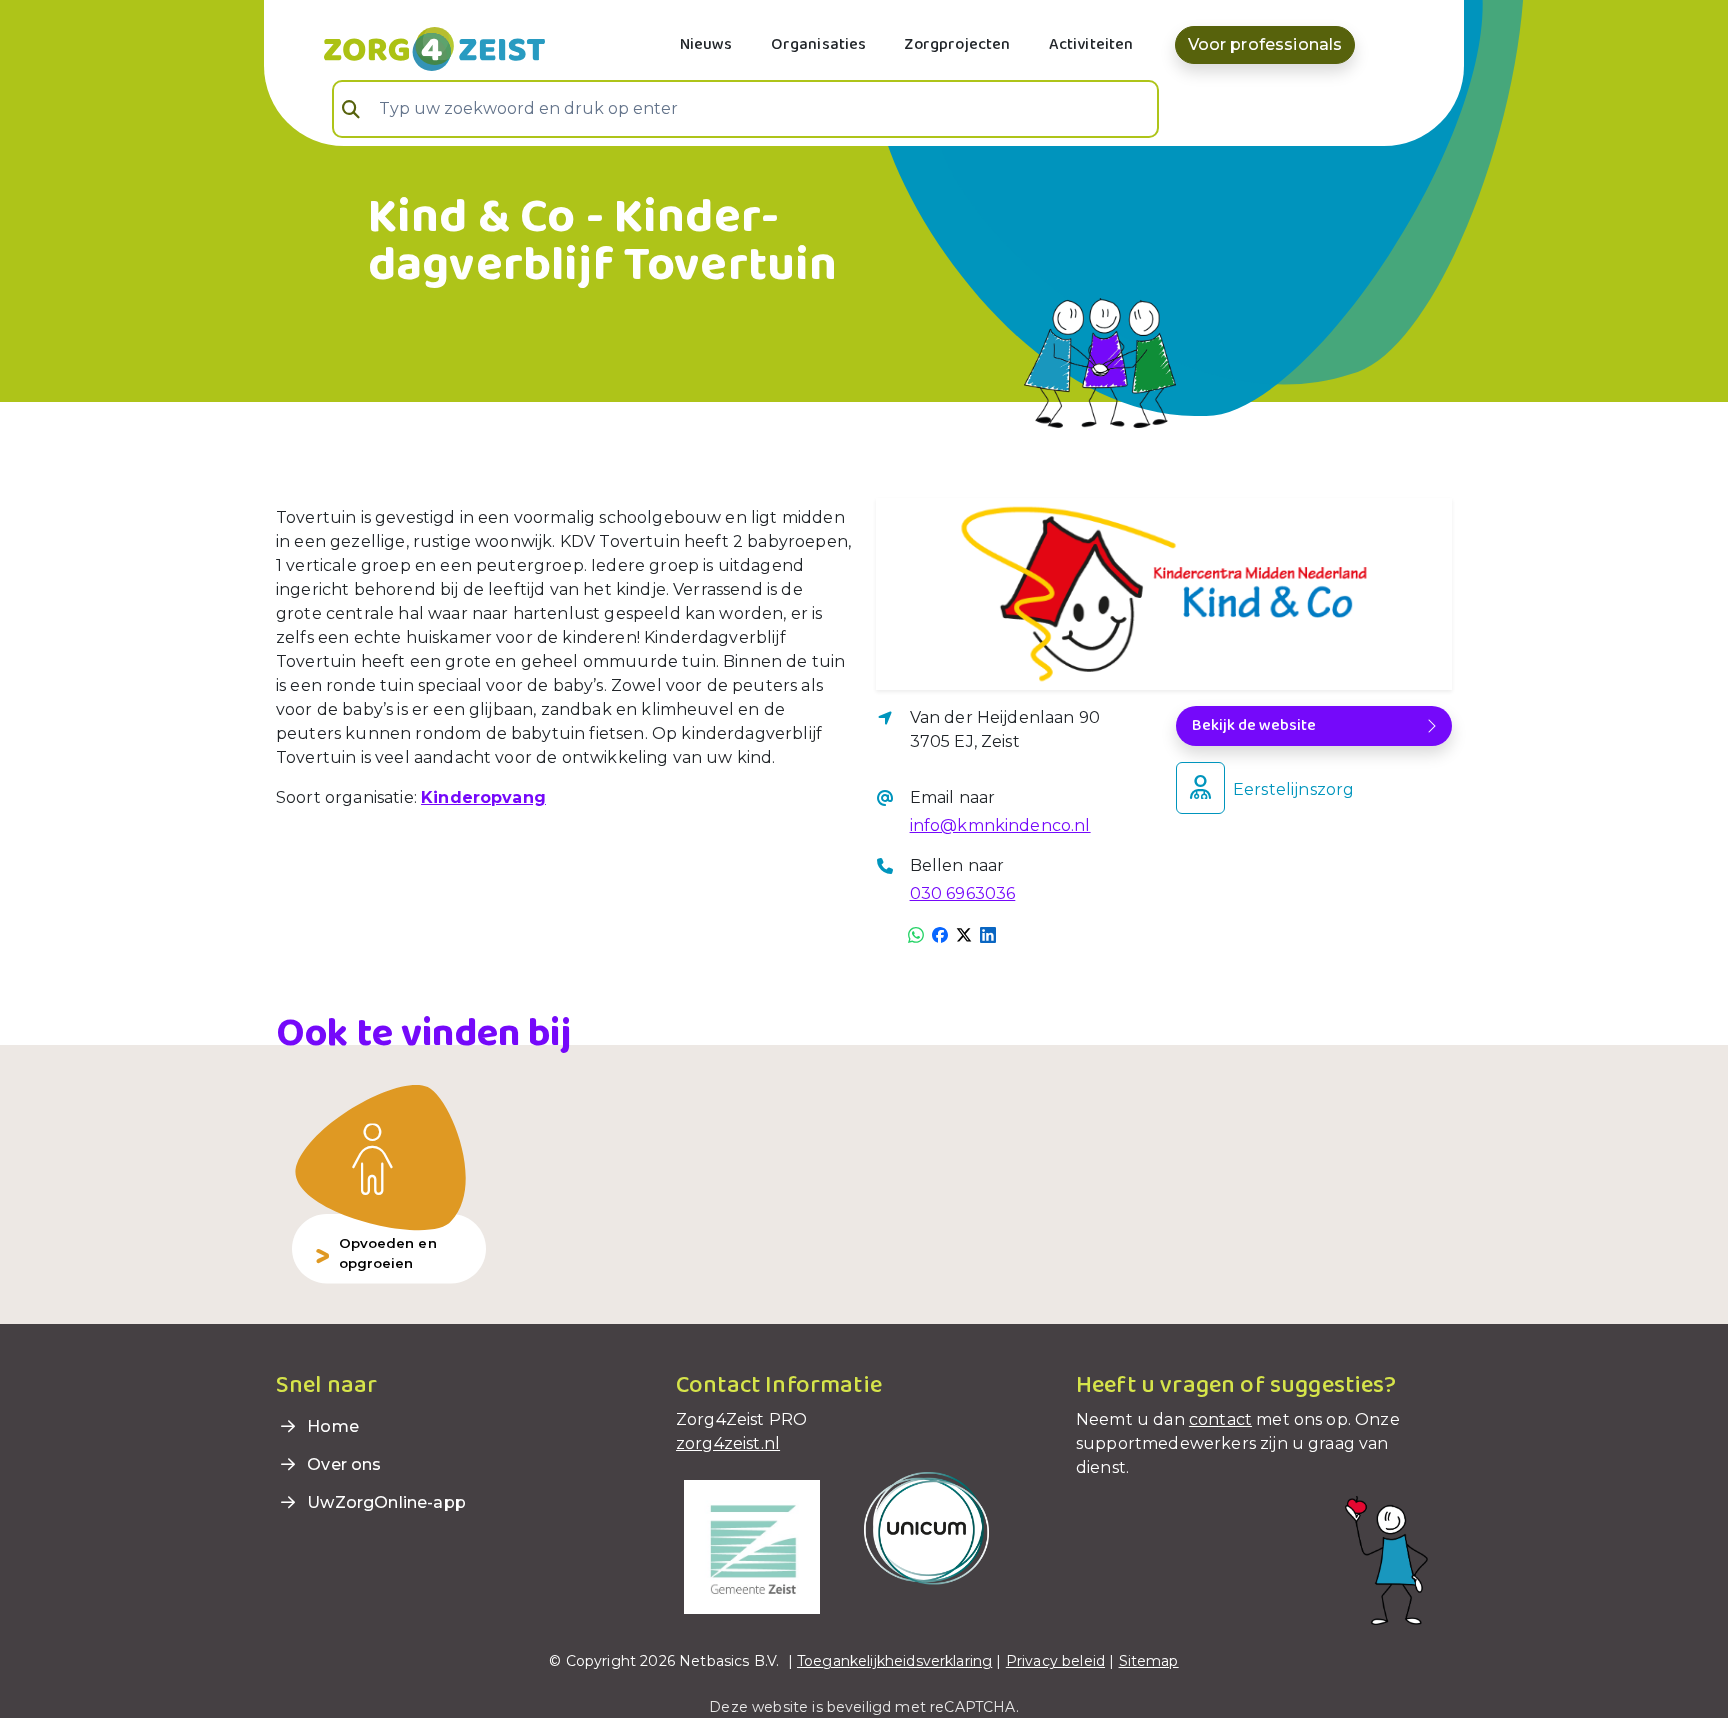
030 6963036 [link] (963, 893)
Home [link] (331, 1426)
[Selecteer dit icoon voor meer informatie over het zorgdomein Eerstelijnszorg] (1200, 788)
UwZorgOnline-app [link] (384, 1502)
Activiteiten (1091, 44)
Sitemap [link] (1149, 1661)
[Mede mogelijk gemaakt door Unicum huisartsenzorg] (926, 1527)
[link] (410, 47)
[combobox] (745, 109)
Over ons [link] (342, 1464)
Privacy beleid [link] (1055, 1661)
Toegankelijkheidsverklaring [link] (894, 1661)
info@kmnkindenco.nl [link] (1000, 825)
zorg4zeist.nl (728, 1443)
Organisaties (819, 44)
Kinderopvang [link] (483, 797)
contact (1220, 1419)
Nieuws (706, 44)
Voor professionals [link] (1265, 44)
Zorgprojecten (957, 44)
